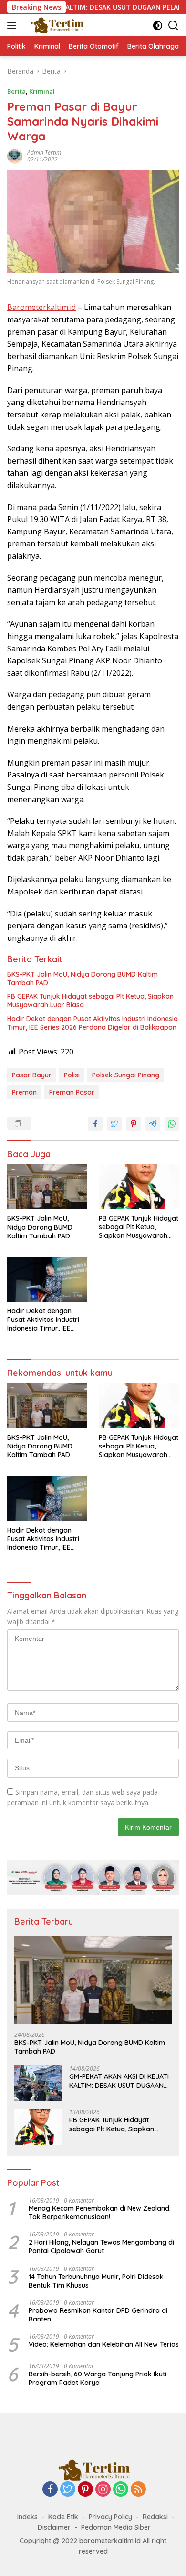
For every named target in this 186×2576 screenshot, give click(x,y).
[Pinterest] (85, 2490)
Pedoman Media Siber (116, 2527)
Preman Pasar (72, 1092)
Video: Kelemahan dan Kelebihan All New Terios (104, 2344)
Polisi (72, 1075)
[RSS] (138, 2490)
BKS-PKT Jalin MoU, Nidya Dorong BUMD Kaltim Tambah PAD (83, 979)
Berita (16, 91)
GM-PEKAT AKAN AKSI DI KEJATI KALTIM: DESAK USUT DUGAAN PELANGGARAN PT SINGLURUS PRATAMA (119, 2081)
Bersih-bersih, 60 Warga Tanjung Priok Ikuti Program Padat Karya (98, 2378)
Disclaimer (54, 2527)
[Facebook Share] (95, 1124)
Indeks (27, 2517)
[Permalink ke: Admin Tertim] (15, 155)
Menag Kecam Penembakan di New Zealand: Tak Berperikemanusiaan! (100, 2213)
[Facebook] (50, 2490)
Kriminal (42, 91)
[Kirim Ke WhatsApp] (172, 1124)
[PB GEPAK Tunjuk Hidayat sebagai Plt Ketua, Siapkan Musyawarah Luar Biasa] (139, 1187)
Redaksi (155, 2517)
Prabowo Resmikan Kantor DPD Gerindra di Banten (98, 2315)
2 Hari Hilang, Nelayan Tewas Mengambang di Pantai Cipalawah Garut (101, 2246)
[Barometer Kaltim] (55, 25)
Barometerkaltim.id (41, 307)
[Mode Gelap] (158, 26)
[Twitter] (68, 2490)
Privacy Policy (110, 2517)
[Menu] (14, 25)
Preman (24, 1092)
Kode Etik (63, 2517)
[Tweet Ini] (114, 1124)
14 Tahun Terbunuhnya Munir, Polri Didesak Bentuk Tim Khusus (96, 2281)
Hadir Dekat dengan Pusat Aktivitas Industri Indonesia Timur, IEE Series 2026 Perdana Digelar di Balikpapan (93, 1023)
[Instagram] (103, 2490)
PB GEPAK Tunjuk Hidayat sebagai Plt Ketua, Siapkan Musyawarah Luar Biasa (90, 1001)
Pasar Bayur (32, 1075)
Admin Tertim (44, 153)
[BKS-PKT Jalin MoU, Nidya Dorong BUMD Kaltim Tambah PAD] (47, 1187)
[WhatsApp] (121, 2490)
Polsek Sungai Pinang (126, 1075)
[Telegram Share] (153, 1124)
